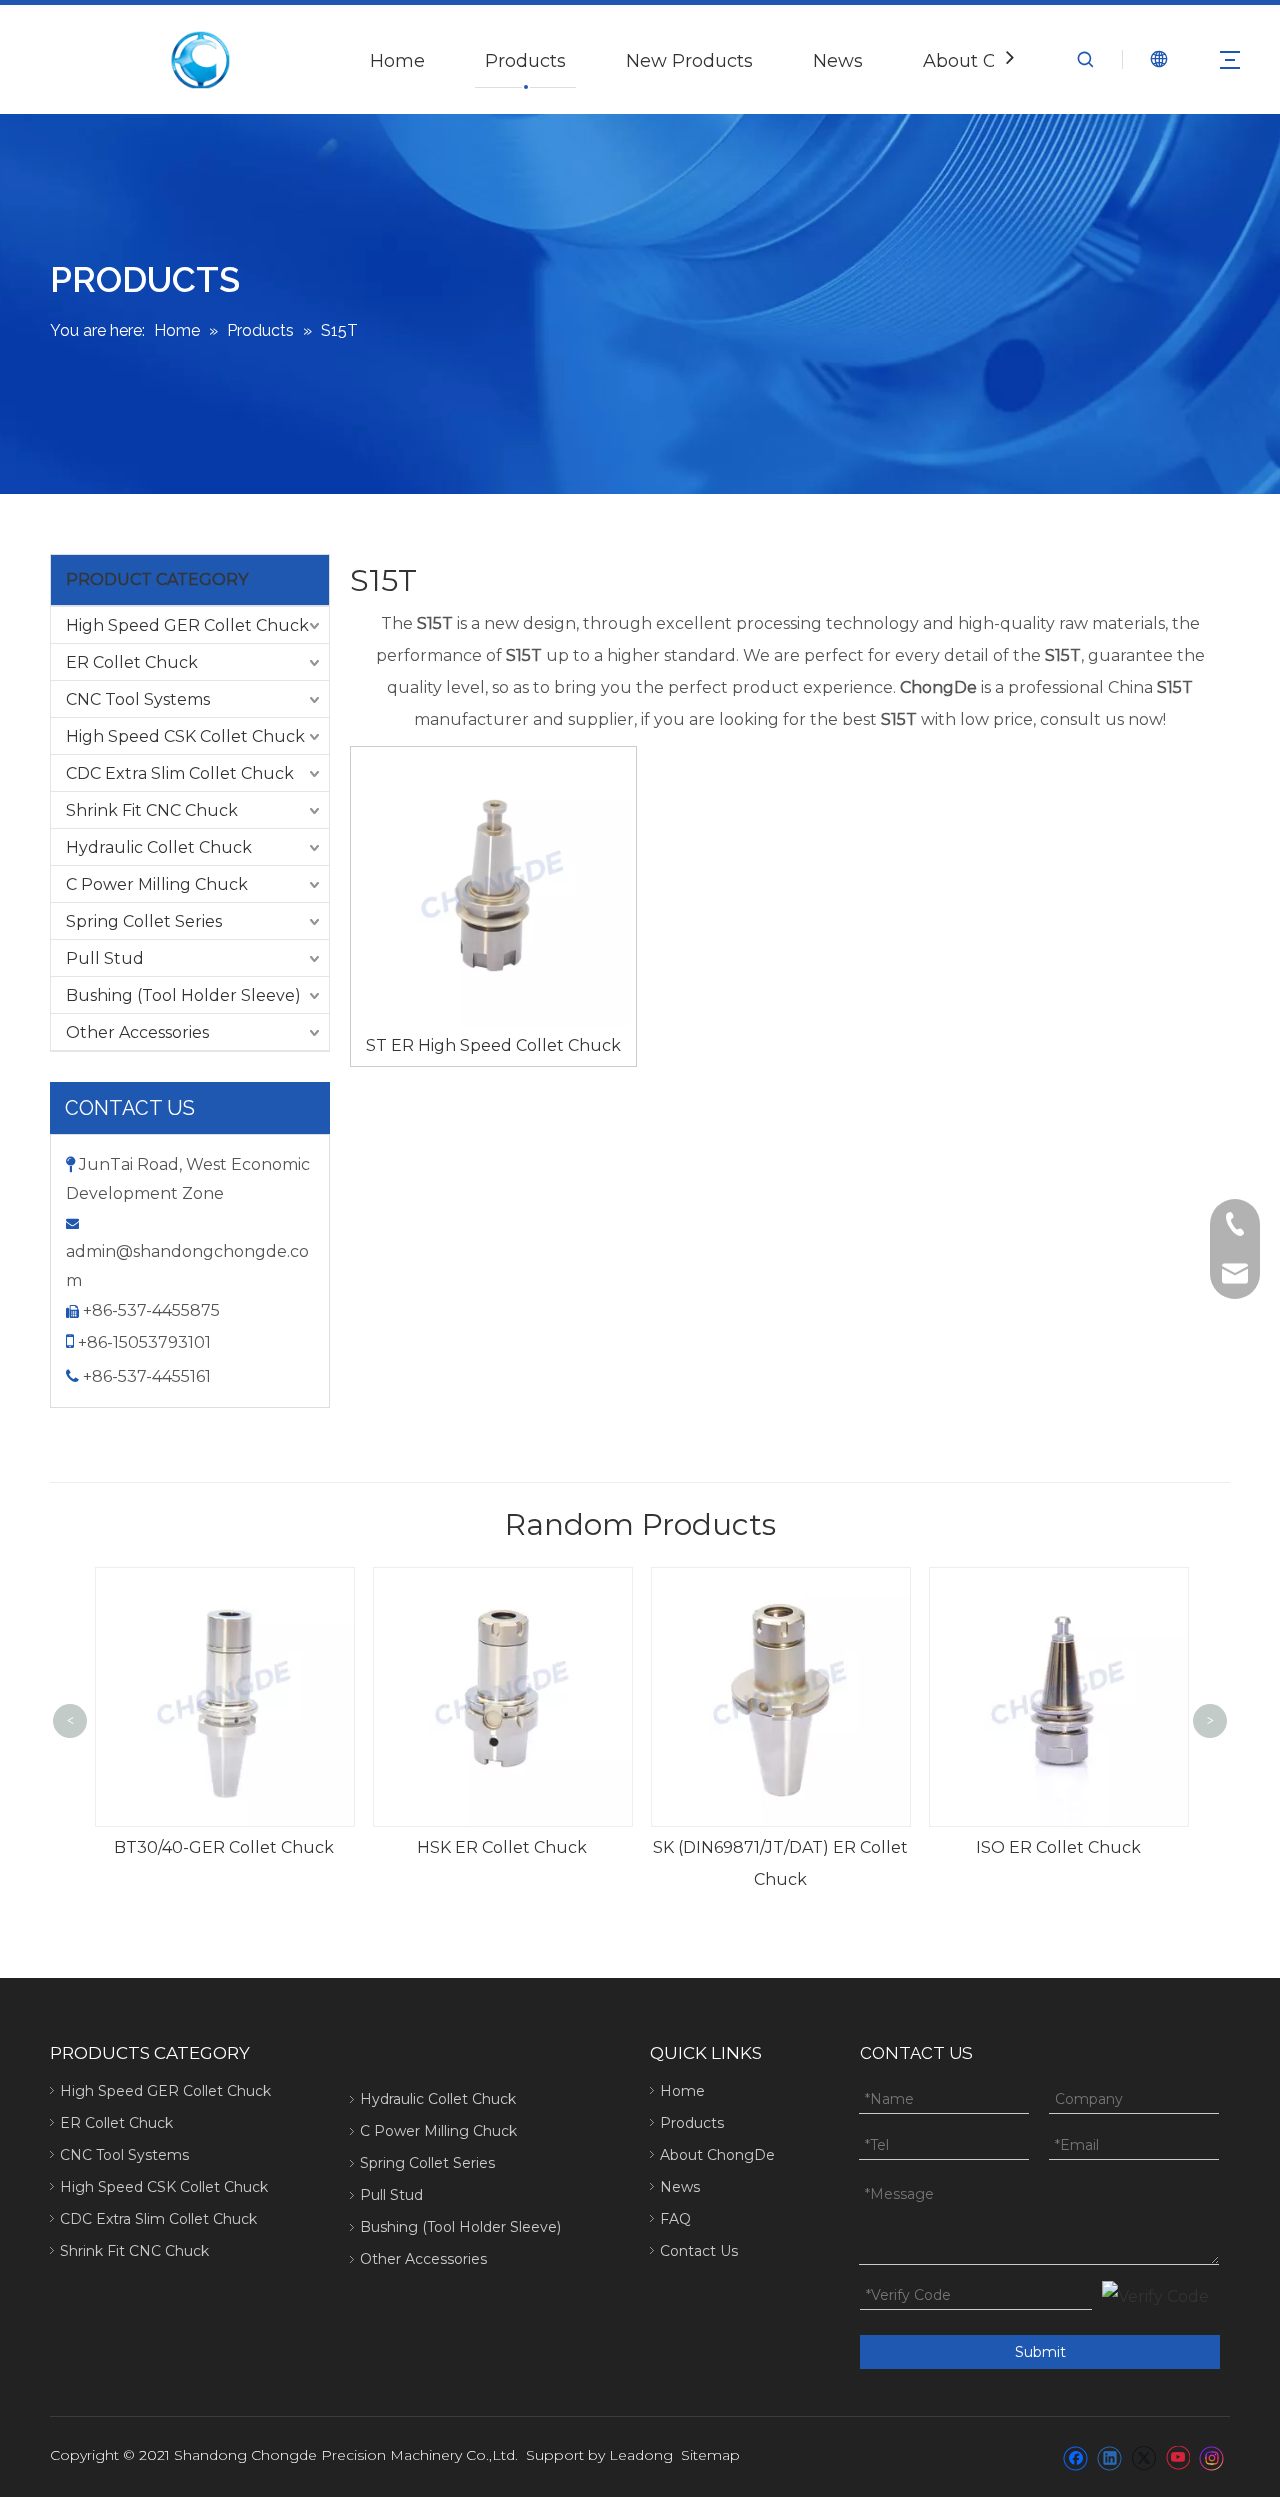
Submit (1040, 2352)
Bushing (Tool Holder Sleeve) (183, 995)
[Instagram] (1212, 2457)
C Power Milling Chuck (157, 884)
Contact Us (699, 2251)
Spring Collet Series (144, 921)
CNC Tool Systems (138, 699)
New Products (689, 61)
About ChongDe (717, 2155)
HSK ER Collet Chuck (224, 1847)
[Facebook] (1075, 2457)
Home (397, 61)
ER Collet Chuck (132, 662)
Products (525, 61)
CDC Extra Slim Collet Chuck (180, 773)
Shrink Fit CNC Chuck (152, 810)
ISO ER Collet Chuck (780, 1847)
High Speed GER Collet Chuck (187, 625)
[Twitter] (1143, 2457)
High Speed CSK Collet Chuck (185, 736)
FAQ (675, 2219)
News (838, 61)
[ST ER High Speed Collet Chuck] (493, 887)
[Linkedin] (1109, 2457)
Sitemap (710, 2455)
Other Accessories (137, 1032)
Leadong (641, 2455)
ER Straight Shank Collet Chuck (1058, 1847)
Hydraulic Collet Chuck (159, 847)
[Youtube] (1177, 2457)
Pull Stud (105, 958)
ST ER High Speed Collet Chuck (493, 1045)
